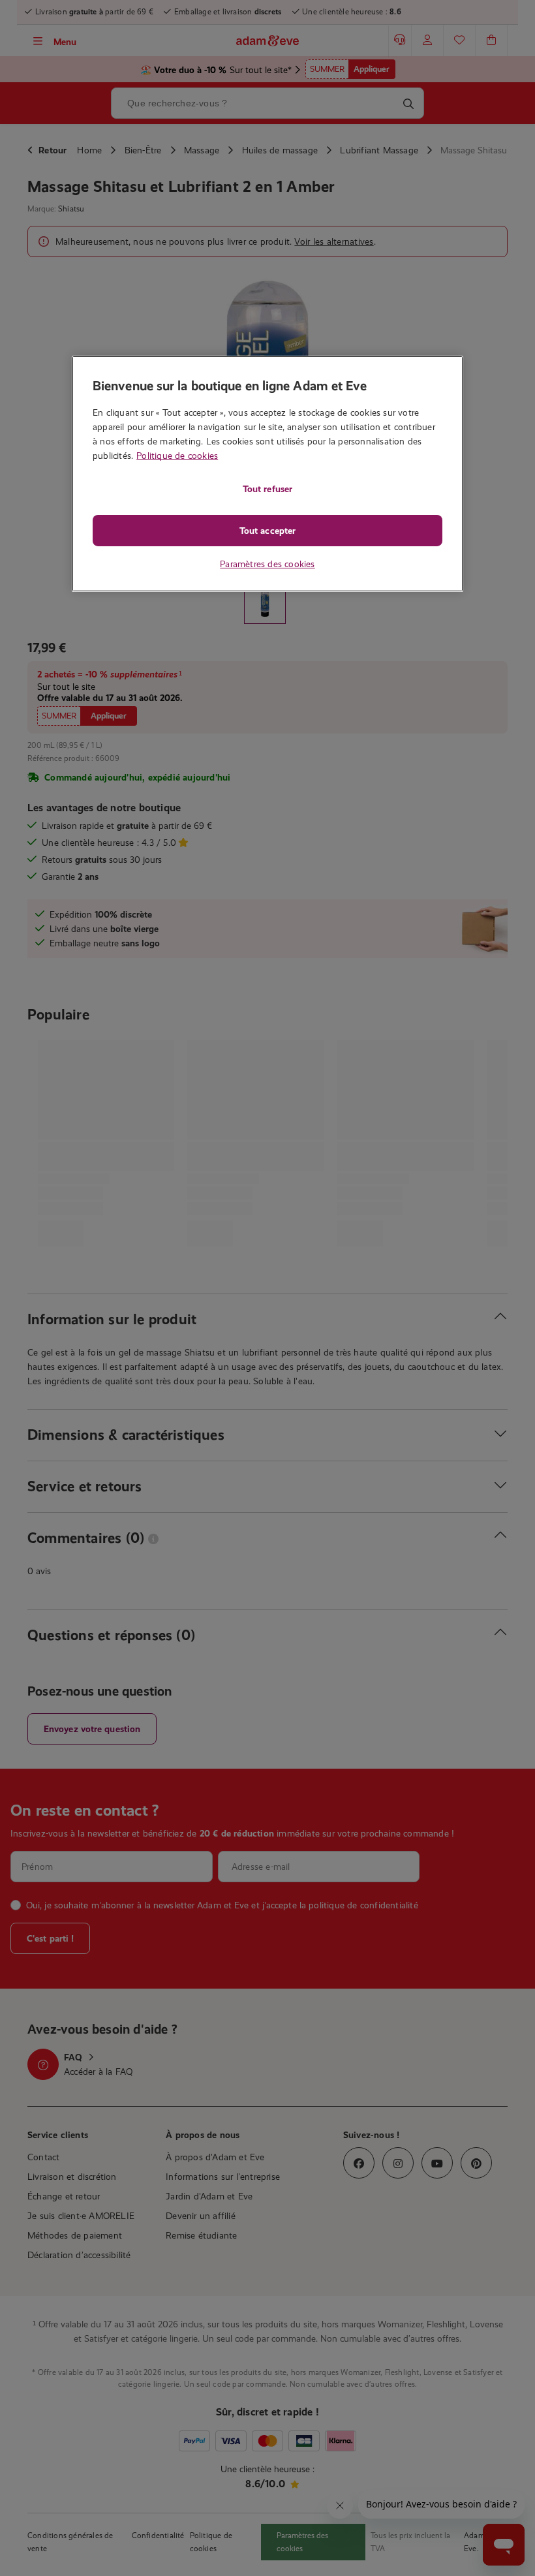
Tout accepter (267, 531)
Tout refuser (267, 489)
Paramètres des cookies (267, 564)
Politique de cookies (177, 456)
